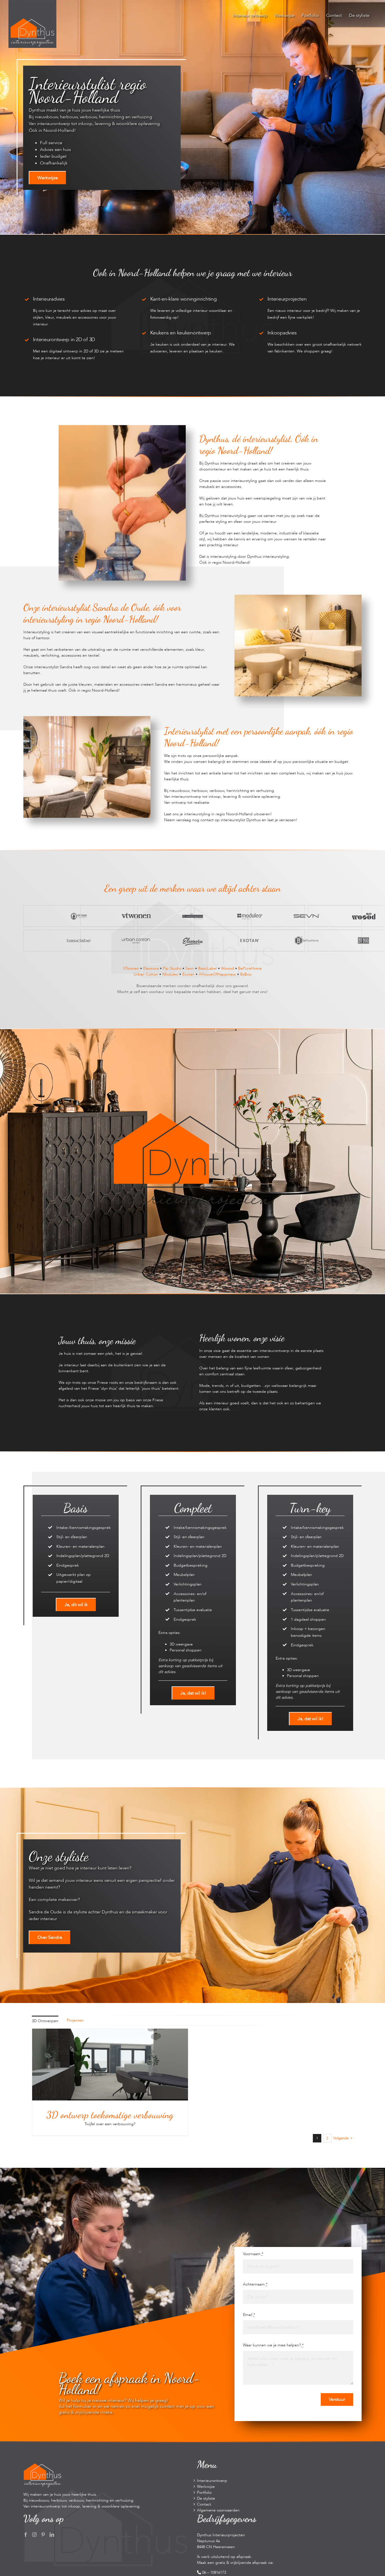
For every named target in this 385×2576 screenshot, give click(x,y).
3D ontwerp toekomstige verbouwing (110, 2115)
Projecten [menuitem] (75, 2020)
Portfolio (204, 2492)
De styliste (206, 2498)
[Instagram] (34, 2535)
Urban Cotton (146, 974)
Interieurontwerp (212, 2481)
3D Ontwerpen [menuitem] (45, 2021)
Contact (204, 2504)
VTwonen (131, 968)
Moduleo (170, 974)
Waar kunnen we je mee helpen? (273, 2345)
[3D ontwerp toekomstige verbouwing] (110, 2032)
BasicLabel (207, 968)
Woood (227, 968)
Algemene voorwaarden (218, 2510)
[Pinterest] (43, 2535)
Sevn (190, 968)
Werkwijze (206, 2487)
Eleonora (151, 968)
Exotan (188, 974)
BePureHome (250, 968)
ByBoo (246, 974)
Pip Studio (172, 968)
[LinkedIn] (52, 2535)
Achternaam (255, 2284)
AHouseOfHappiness (217, 974)
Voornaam (253, 2254)
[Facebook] (26, 2535)
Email (249, 2315)
